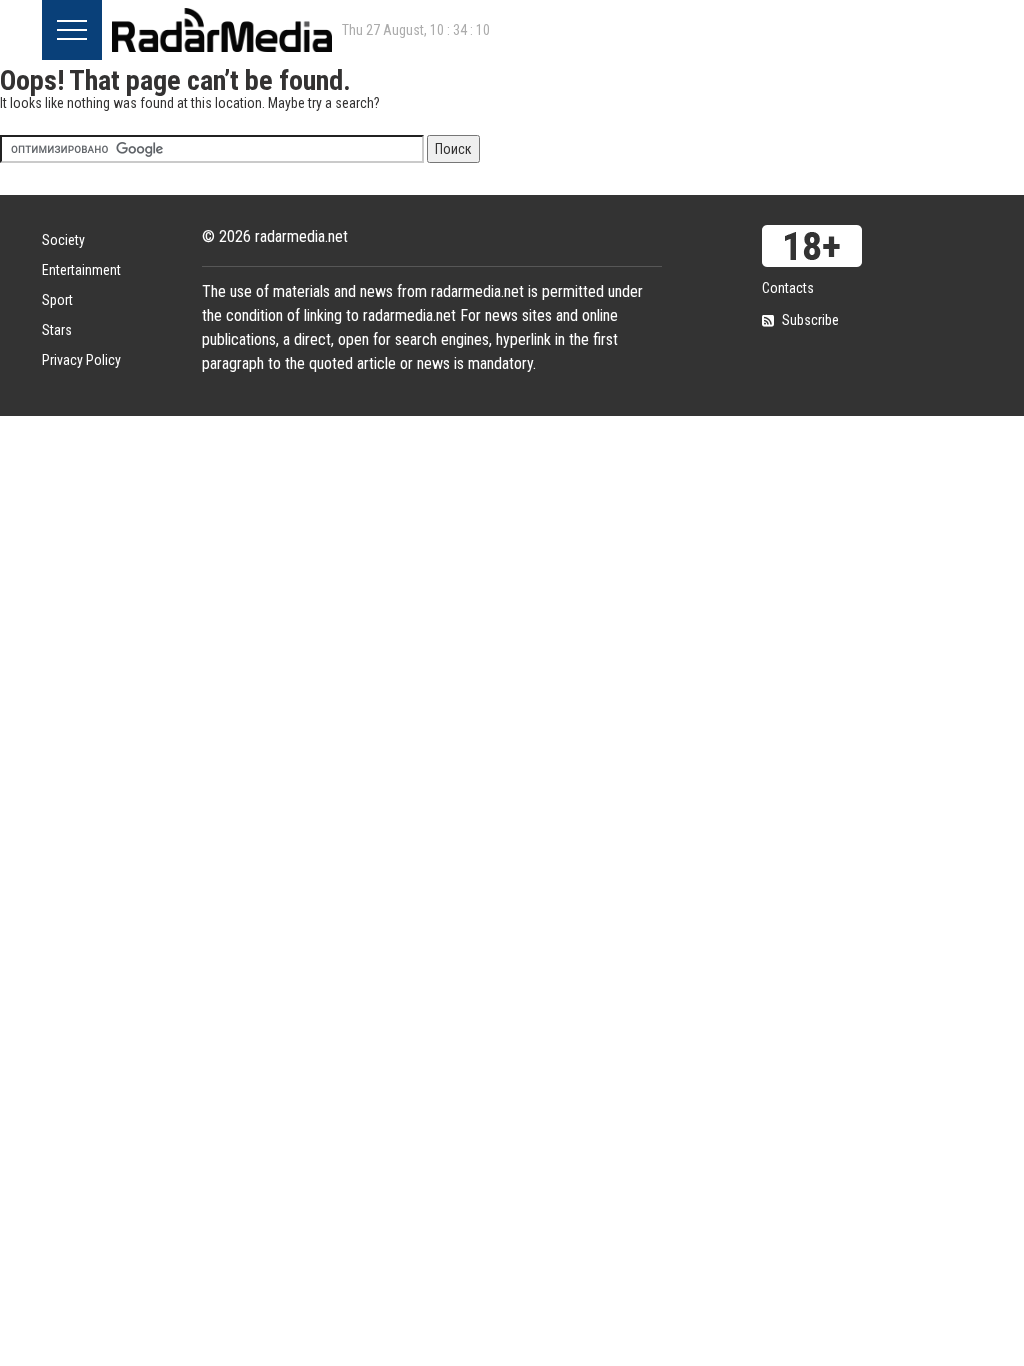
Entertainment (81, 270)
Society (63, 240)
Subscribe (810, 320)
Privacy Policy (81, 360)
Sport (57, 300)
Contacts (788, 288)
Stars (57, 330)
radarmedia (222, 30)
